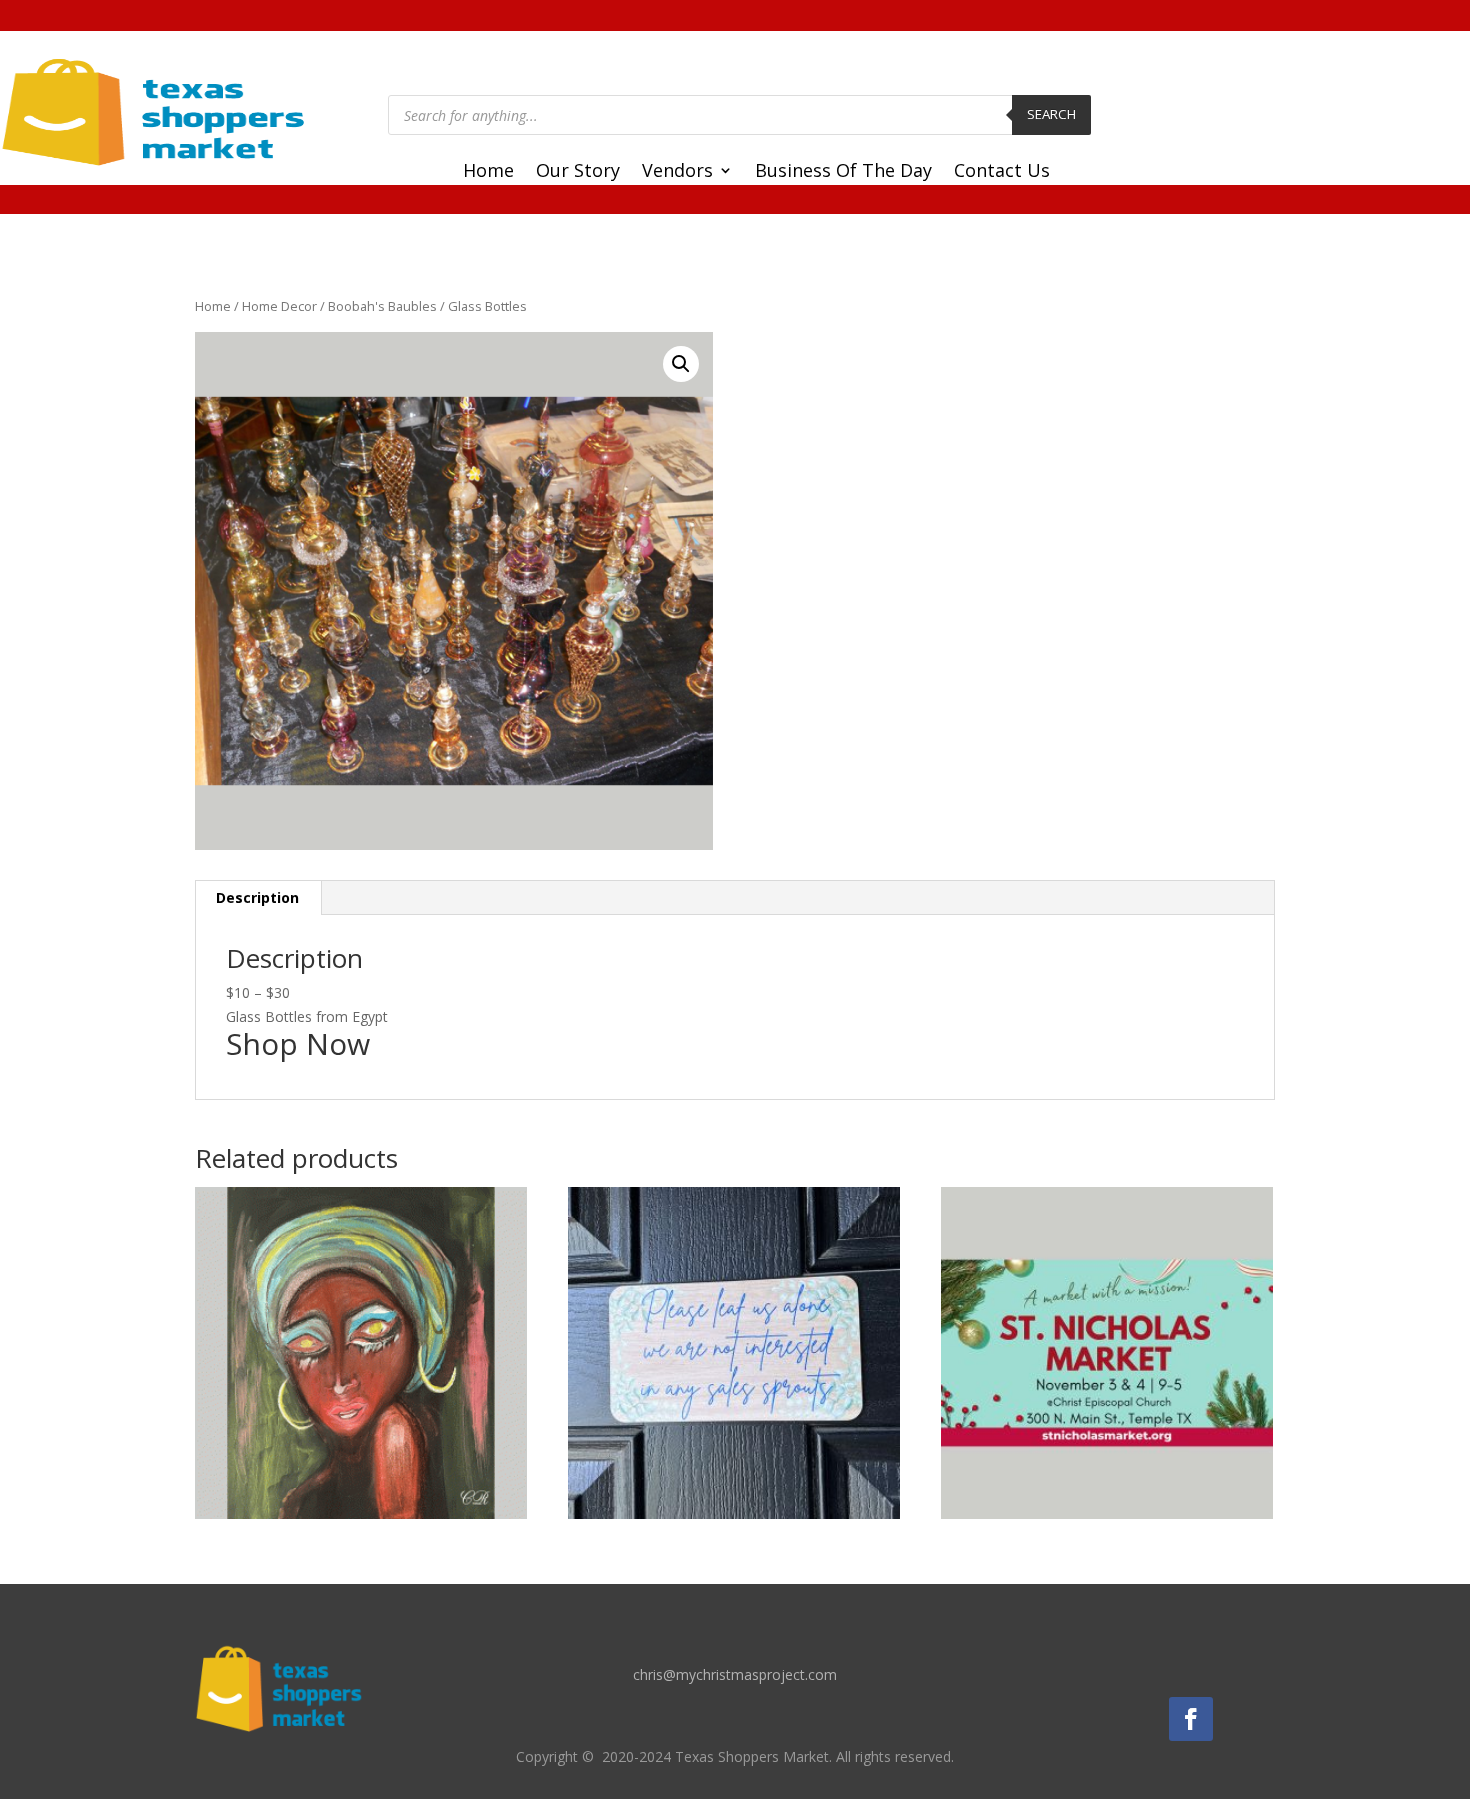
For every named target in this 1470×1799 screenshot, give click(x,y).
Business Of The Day (843, 172)
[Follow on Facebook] (1191, 1719)
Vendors (677, 172)
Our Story (578, 172)
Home (488, 172)
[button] (681, 364)
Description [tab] (257, 897)
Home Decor (279, 306)
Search (1051, 114)
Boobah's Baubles (382, 306)
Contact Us (1002, 172)
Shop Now (298, 1043)
